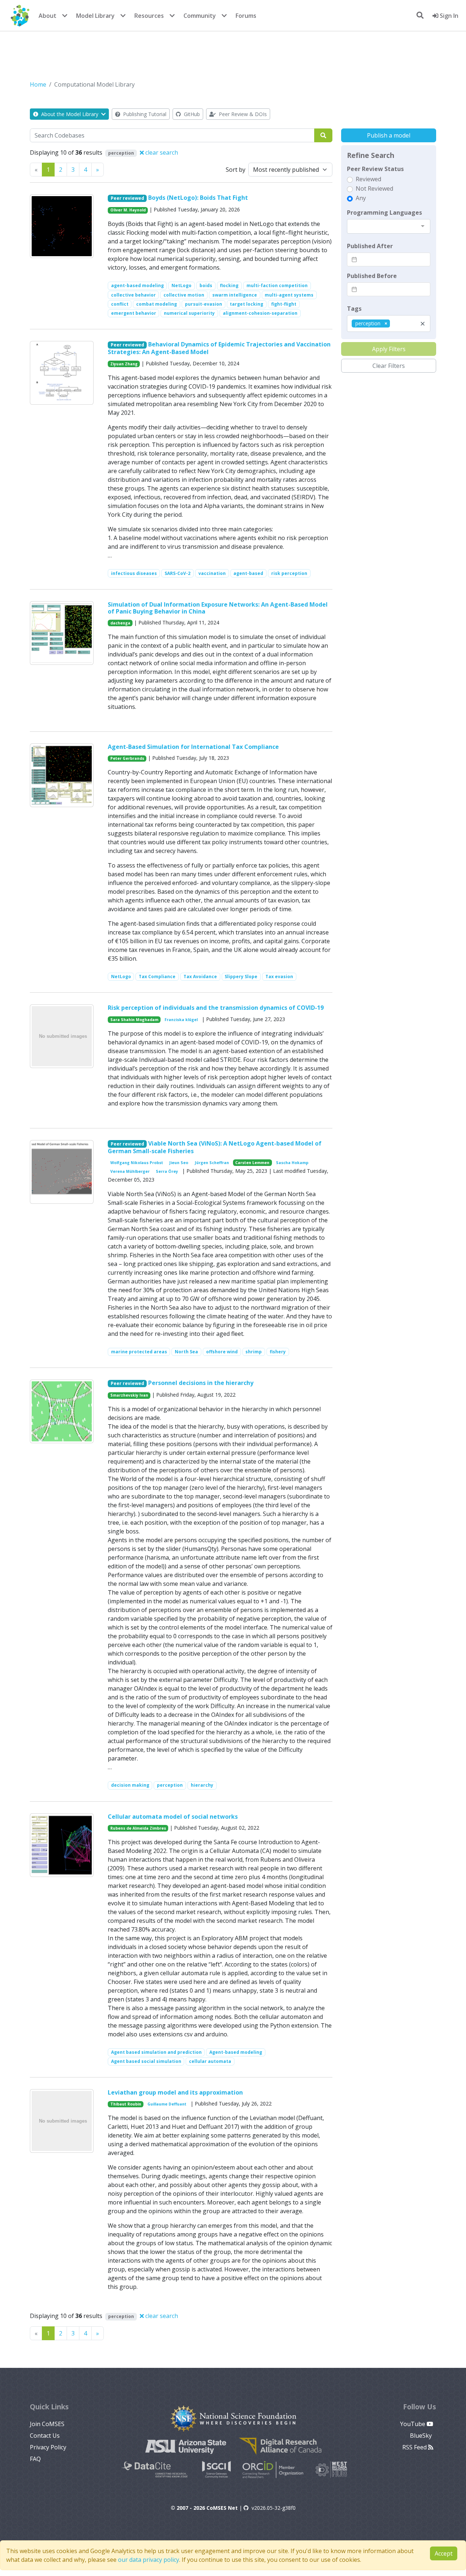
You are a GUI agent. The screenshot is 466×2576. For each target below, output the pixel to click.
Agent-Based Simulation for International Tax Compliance (193, 747)
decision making (130, 1785)
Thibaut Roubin (126, 2104)
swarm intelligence (235, 295)
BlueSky (422, 2436)
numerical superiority (189, 313)
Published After (370, 246)
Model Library (95, 16)
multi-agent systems (289, 295)
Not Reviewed (374, 188)
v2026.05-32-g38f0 (274, 2508)
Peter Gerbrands (127, 758)
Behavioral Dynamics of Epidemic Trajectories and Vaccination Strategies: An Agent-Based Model (219, 348)
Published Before (372, 276)
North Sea (186, 1352)
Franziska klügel (181, 1020)
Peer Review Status (375, 169)
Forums (246, 16)
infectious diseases (134, 573)
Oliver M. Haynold (128, 210)
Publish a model (389, 135)
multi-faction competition (277, 285)
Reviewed (368, 179)
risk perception (289, 573)
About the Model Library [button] (70, 114)
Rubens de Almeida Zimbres (138, 1828)
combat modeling (157, 304)
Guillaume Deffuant (167, 2104)
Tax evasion (279, 977)
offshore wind (222, 1352)
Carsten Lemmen (252, 1163)
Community (200, 16)
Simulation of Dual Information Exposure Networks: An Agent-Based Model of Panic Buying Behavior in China (218, 608)
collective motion (184, 295)
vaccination (212, 573)
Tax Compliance (157, 977)
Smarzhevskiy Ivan (129, 1395)
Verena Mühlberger (130, 1171)
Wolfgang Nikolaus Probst (137, 1163)
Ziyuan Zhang (124, 364)
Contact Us (45, 2436)
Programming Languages (384, 213)
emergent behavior (134, 313)
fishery (278, 1352)
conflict (120, 304)
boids (206, 285)
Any (361, 198)
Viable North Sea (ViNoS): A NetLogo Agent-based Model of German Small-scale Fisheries (215, 1147)
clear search (161, 152)
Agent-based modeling (236, 2052)
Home (38, 84)
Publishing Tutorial (144, 114)
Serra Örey (167, 1171)
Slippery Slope (241, 977)
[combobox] (389, 226)
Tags (354, 309)
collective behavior (133, 295)
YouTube (413, 2424)
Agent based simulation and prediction (156, 2052)
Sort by (236, 170)
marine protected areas (139, 1352)
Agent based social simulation (146, 2061)
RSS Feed (415, 2447)
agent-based (248, 573)
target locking (246, 304)
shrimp (254, 1352)
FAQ (35, 2459)
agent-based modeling (137, 285)
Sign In (448, 16)
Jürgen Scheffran (212, 1163)
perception (170, 1785)
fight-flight (284, 304)
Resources (149, 16)
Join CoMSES (47, 2424)
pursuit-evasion (204, 304)
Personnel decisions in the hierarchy (201, 1383)
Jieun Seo (179, 1163)
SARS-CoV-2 (177, 573)
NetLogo (181, 285)
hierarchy (202, 1785)
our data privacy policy (149, 2560)
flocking (229, 285)
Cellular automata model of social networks (173, 1817)
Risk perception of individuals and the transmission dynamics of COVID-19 (216, 1008)
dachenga (120, 623)
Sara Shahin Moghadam (134, 1020)
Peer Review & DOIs (242, 114)
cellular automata (210, 2061)
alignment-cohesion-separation (260, 313)
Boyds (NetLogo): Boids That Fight (198, 198)
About (48, 16)
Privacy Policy (48, 2447)
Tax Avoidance (200, 977)
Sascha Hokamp (292, 1163)
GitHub (191, 114)
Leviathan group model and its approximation (175, 2092)
